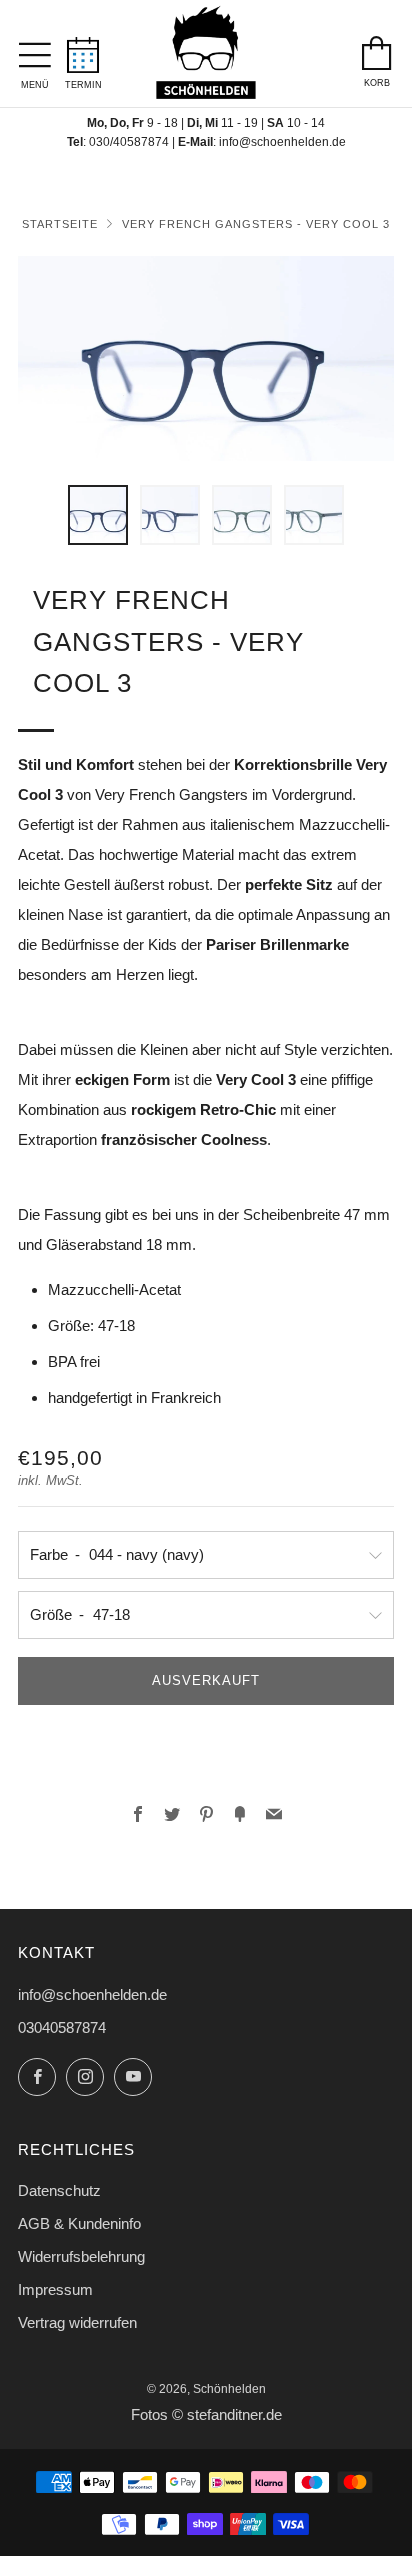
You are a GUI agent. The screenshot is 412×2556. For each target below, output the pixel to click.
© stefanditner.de (227, 2415)
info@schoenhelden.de (282, 142)
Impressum (55, 2289)
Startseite (60, 224)
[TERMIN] (83, 49)
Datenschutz (59, 2190)
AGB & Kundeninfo (79, 2223)
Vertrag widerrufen (77, 2322)
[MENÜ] (35, 50)
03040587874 (62, 2027)
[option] (206, 359)
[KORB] (377, 48)
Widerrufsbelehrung (81, 2256)
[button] (98, 515)
